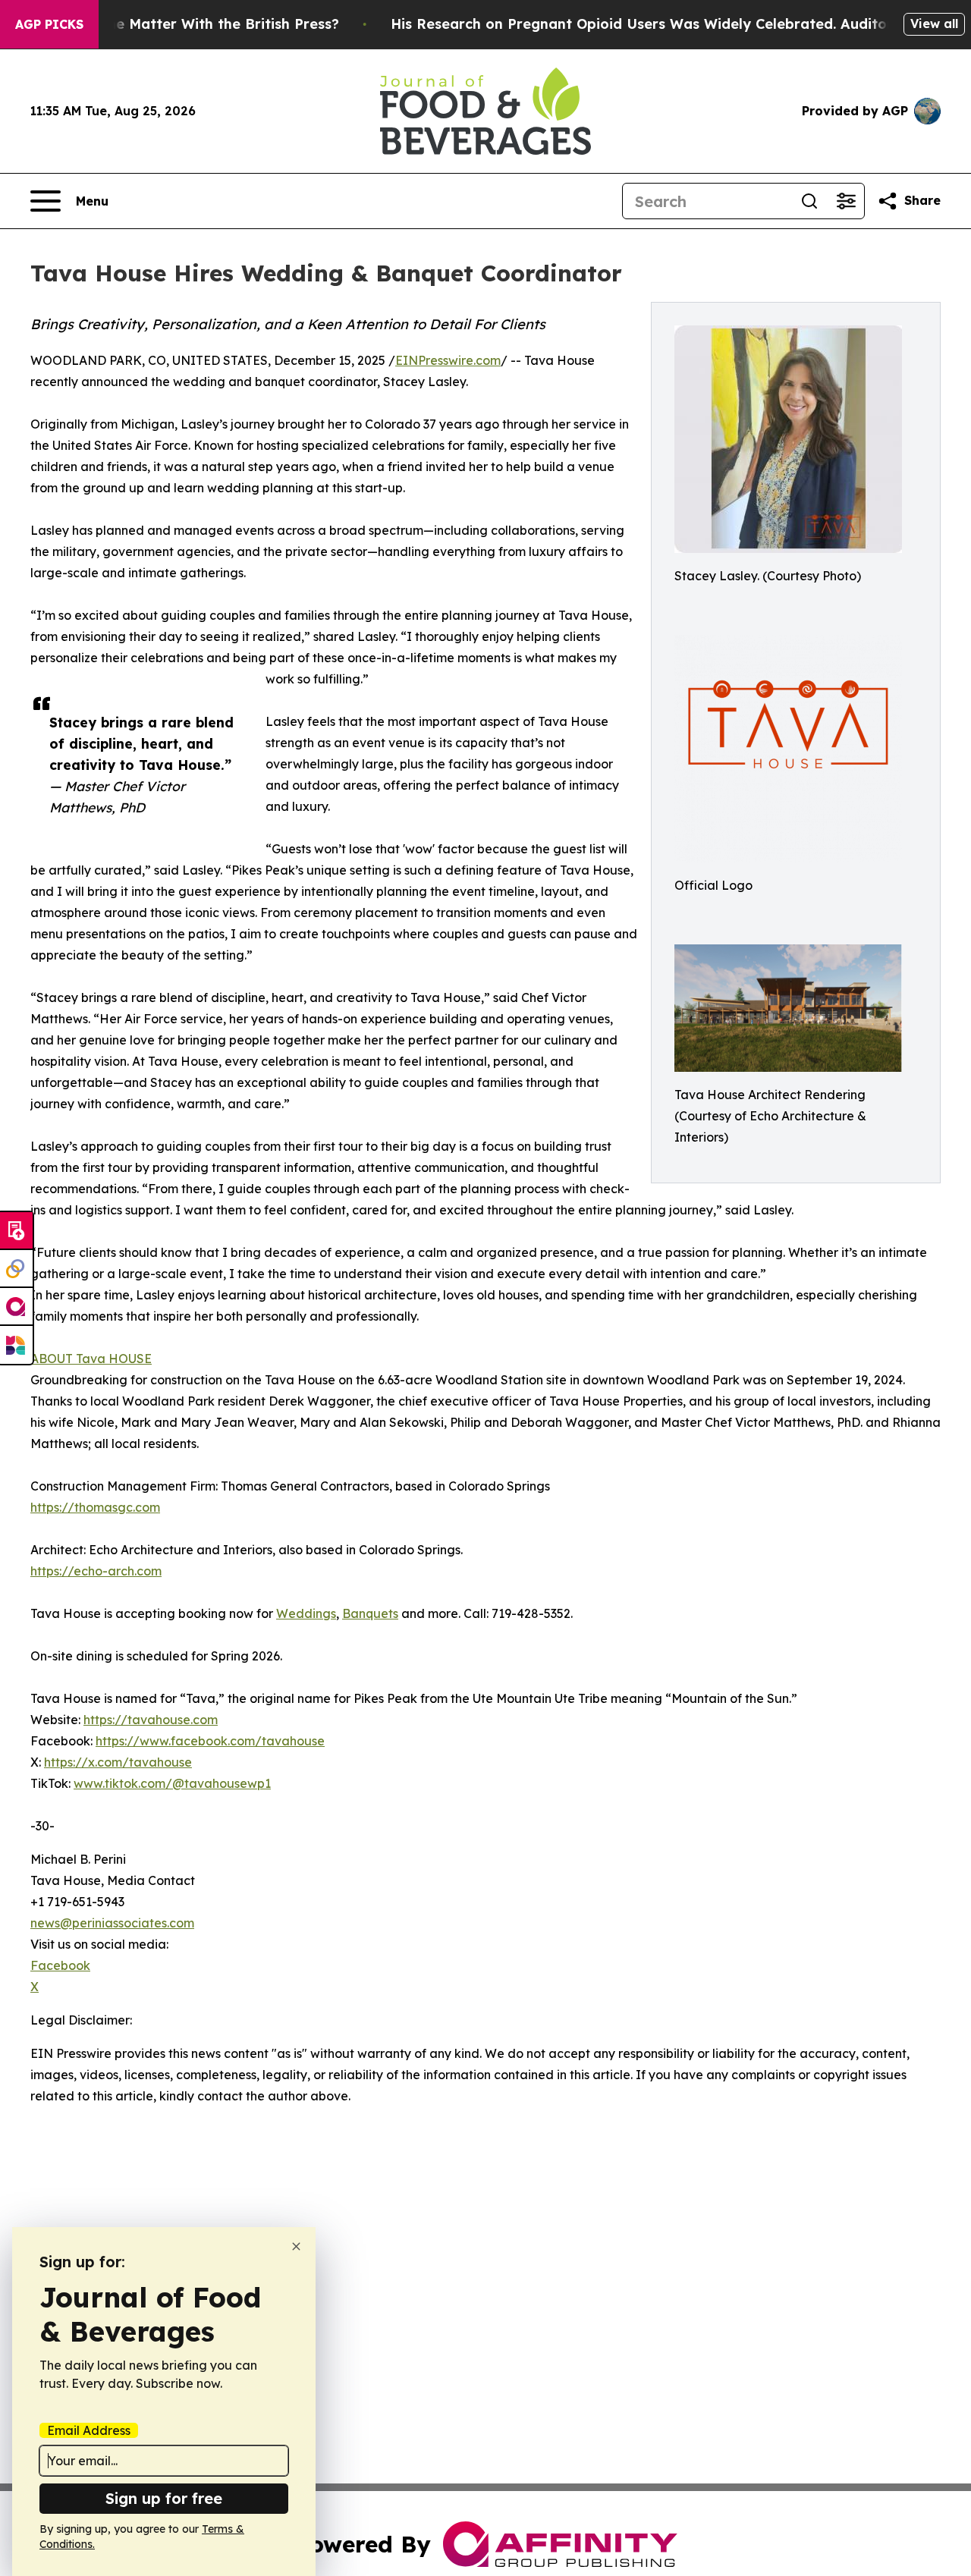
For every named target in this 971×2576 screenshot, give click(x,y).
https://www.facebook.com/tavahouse (210, 1741)
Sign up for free (164, 2498)
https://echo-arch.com (96, 1571)
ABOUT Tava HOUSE (91, 1359)
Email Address (89, 2430)
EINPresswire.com (448, 360)
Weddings (306, 1613)
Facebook (60, 1965)
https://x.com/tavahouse (118, 1762)
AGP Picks (49, 24)
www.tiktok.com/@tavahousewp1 (172, 1783)
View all (934, 24)
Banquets (370, 1613)
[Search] (809, 201)
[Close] (296, 2246)
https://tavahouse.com (151, 1720)
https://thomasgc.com (95, 1507)
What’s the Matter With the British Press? (194, 24)
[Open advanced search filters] (846, 201)
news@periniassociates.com (112, 1923)
